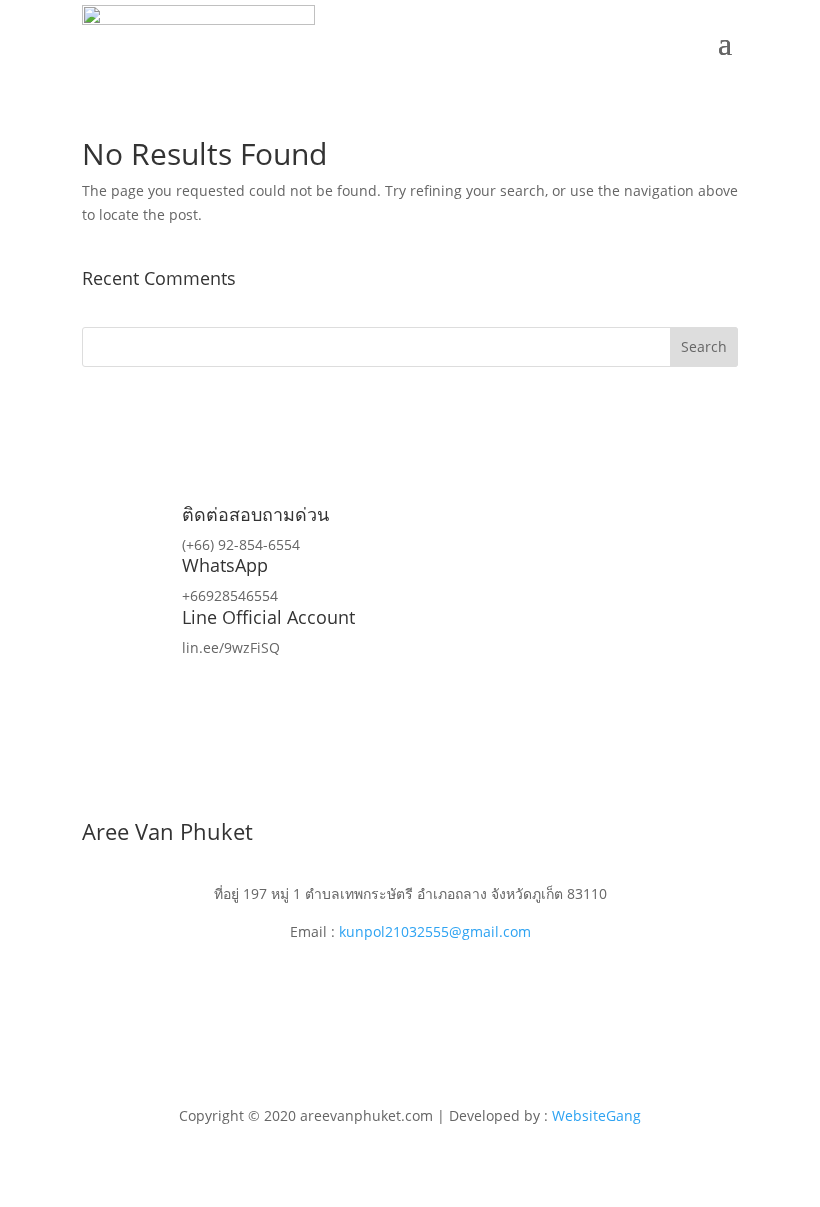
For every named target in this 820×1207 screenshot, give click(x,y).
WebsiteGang (596, 1115)
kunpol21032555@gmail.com (435, 931)
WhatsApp (225, 565)
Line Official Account (268, 617)
